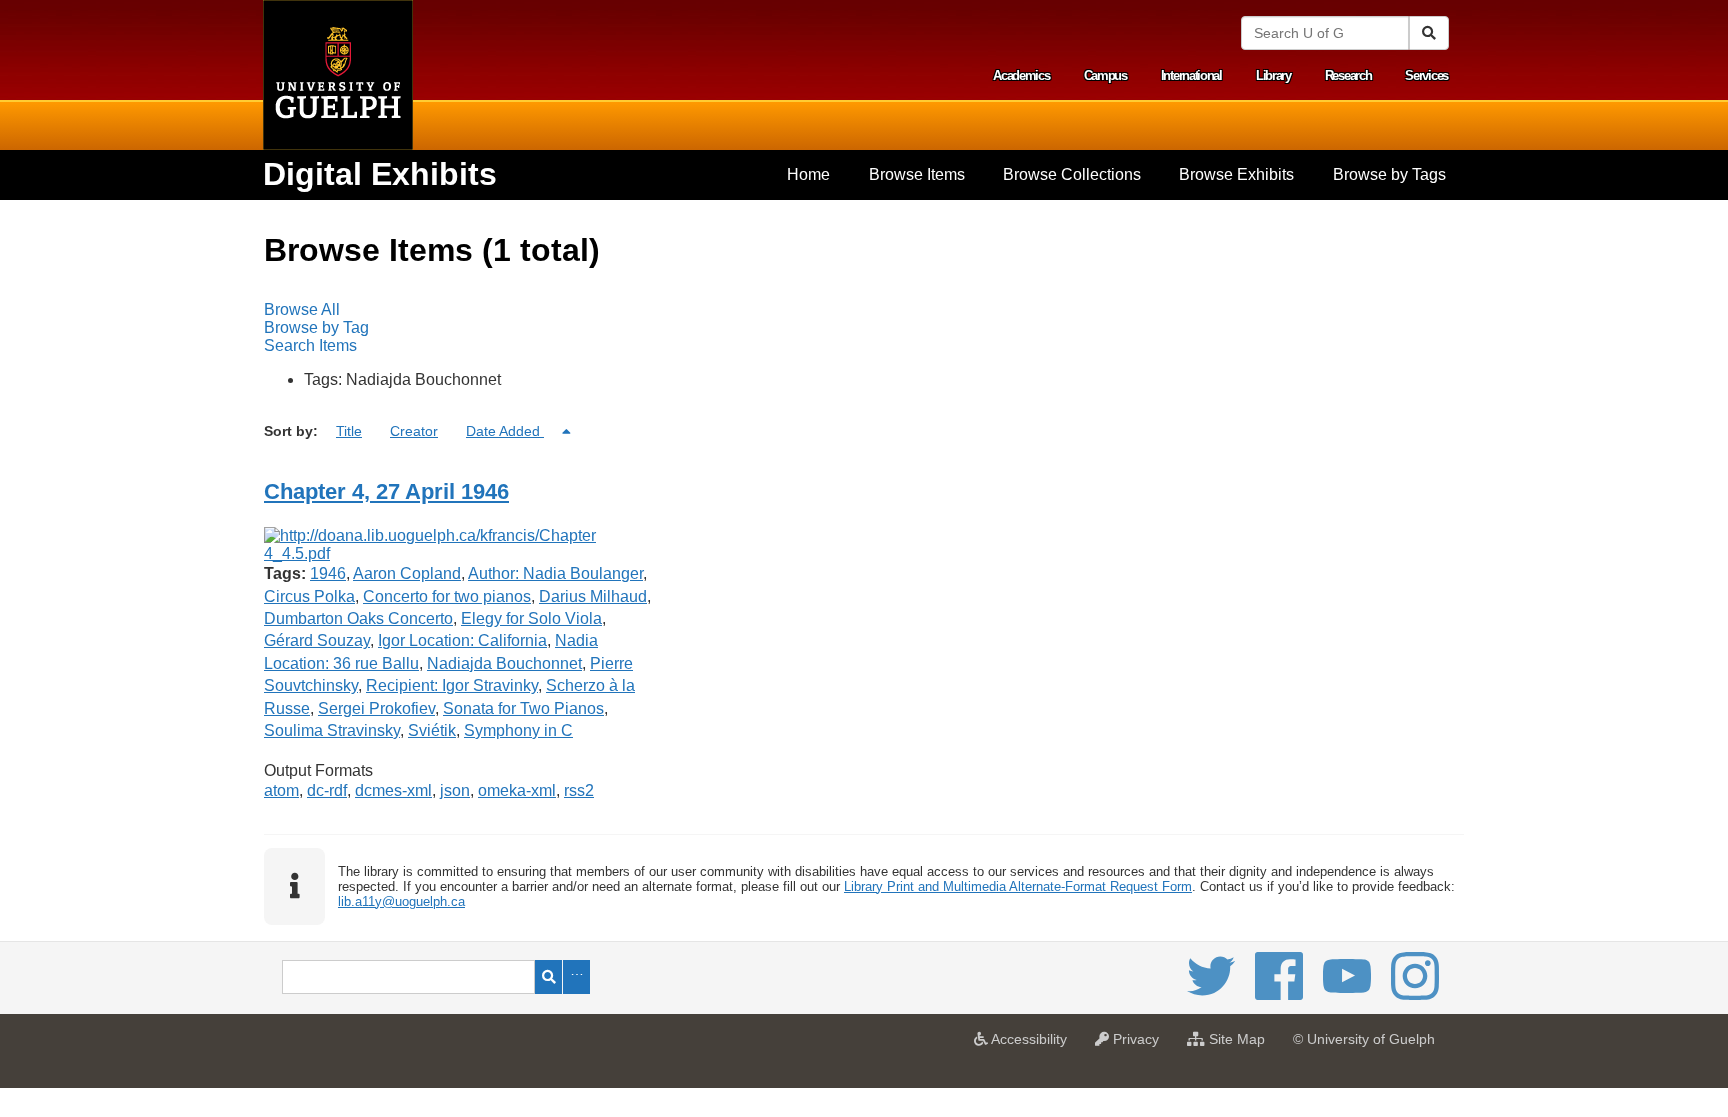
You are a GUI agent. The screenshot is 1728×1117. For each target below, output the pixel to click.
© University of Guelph (1364, 1039)
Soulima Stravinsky (332, 730)
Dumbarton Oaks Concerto (358, 618)
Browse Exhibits (1236, 174)
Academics (1021, 75)
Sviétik (432, 730)
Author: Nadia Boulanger (555, 573)
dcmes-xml (393, 790)
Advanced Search (576, 977)
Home (808, 174)
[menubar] (864, 328)
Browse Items (917, 174)
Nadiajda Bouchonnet (504, 663)
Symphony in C (518, 730)
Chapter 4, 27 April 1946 (386, 491)
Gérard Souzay (317, 640)
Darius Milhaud (593, 596)
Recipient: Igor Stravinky (452, 685)
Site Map (1240, 1045)
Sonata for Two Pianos (523, 708)
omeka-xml (517, 790)
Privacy (1139, 1045)
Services (1426, 75)
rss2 (579, 790)
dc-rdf (327, 790)
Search (548, 977)
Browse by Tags (1389, 174)
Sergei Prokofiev (376, 708)
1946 (328, 573)
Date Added (505, 431)
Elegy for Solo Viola (531, 618)
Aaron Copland (407, 573)
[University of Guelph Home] (338, 75)
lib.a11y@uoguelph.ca (401, 901)
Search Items (310, 345)
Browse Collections (1072, 174)
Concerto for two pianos (447, 596)
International (1191, 75)
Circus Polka (309, 596)
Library (1273, 75)
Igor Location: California (462, 640)
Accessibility (1032, 1045)
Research (1348, 75)
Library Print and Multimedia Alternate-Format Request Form (1018, 886)
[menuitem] (808, 175)
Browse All (302, 309)
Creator (414, 431)
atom (281, 790)
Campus (1105, 75)
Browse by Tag (316, 327)
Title (349, 431)
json (455, 790)
